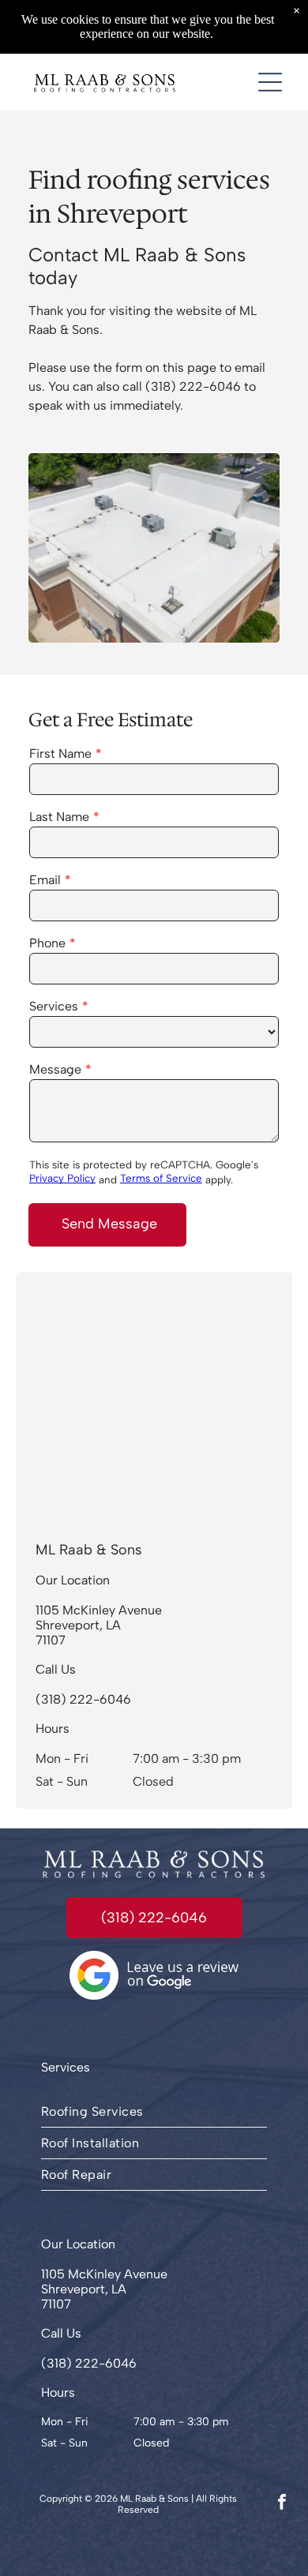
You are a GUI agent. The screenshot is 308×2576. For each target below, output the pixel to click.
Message (55, 1069)
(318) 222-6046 (193, 386)
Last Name (59, 817)
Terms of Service (161, 1178)
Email (45, 880)
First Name (60, 754)
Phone (47, 943)
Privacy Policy (62, 1178)
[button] (270, 82)
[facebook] (282, 2504)
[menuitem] (154, 2112)
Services (54, 1006)
